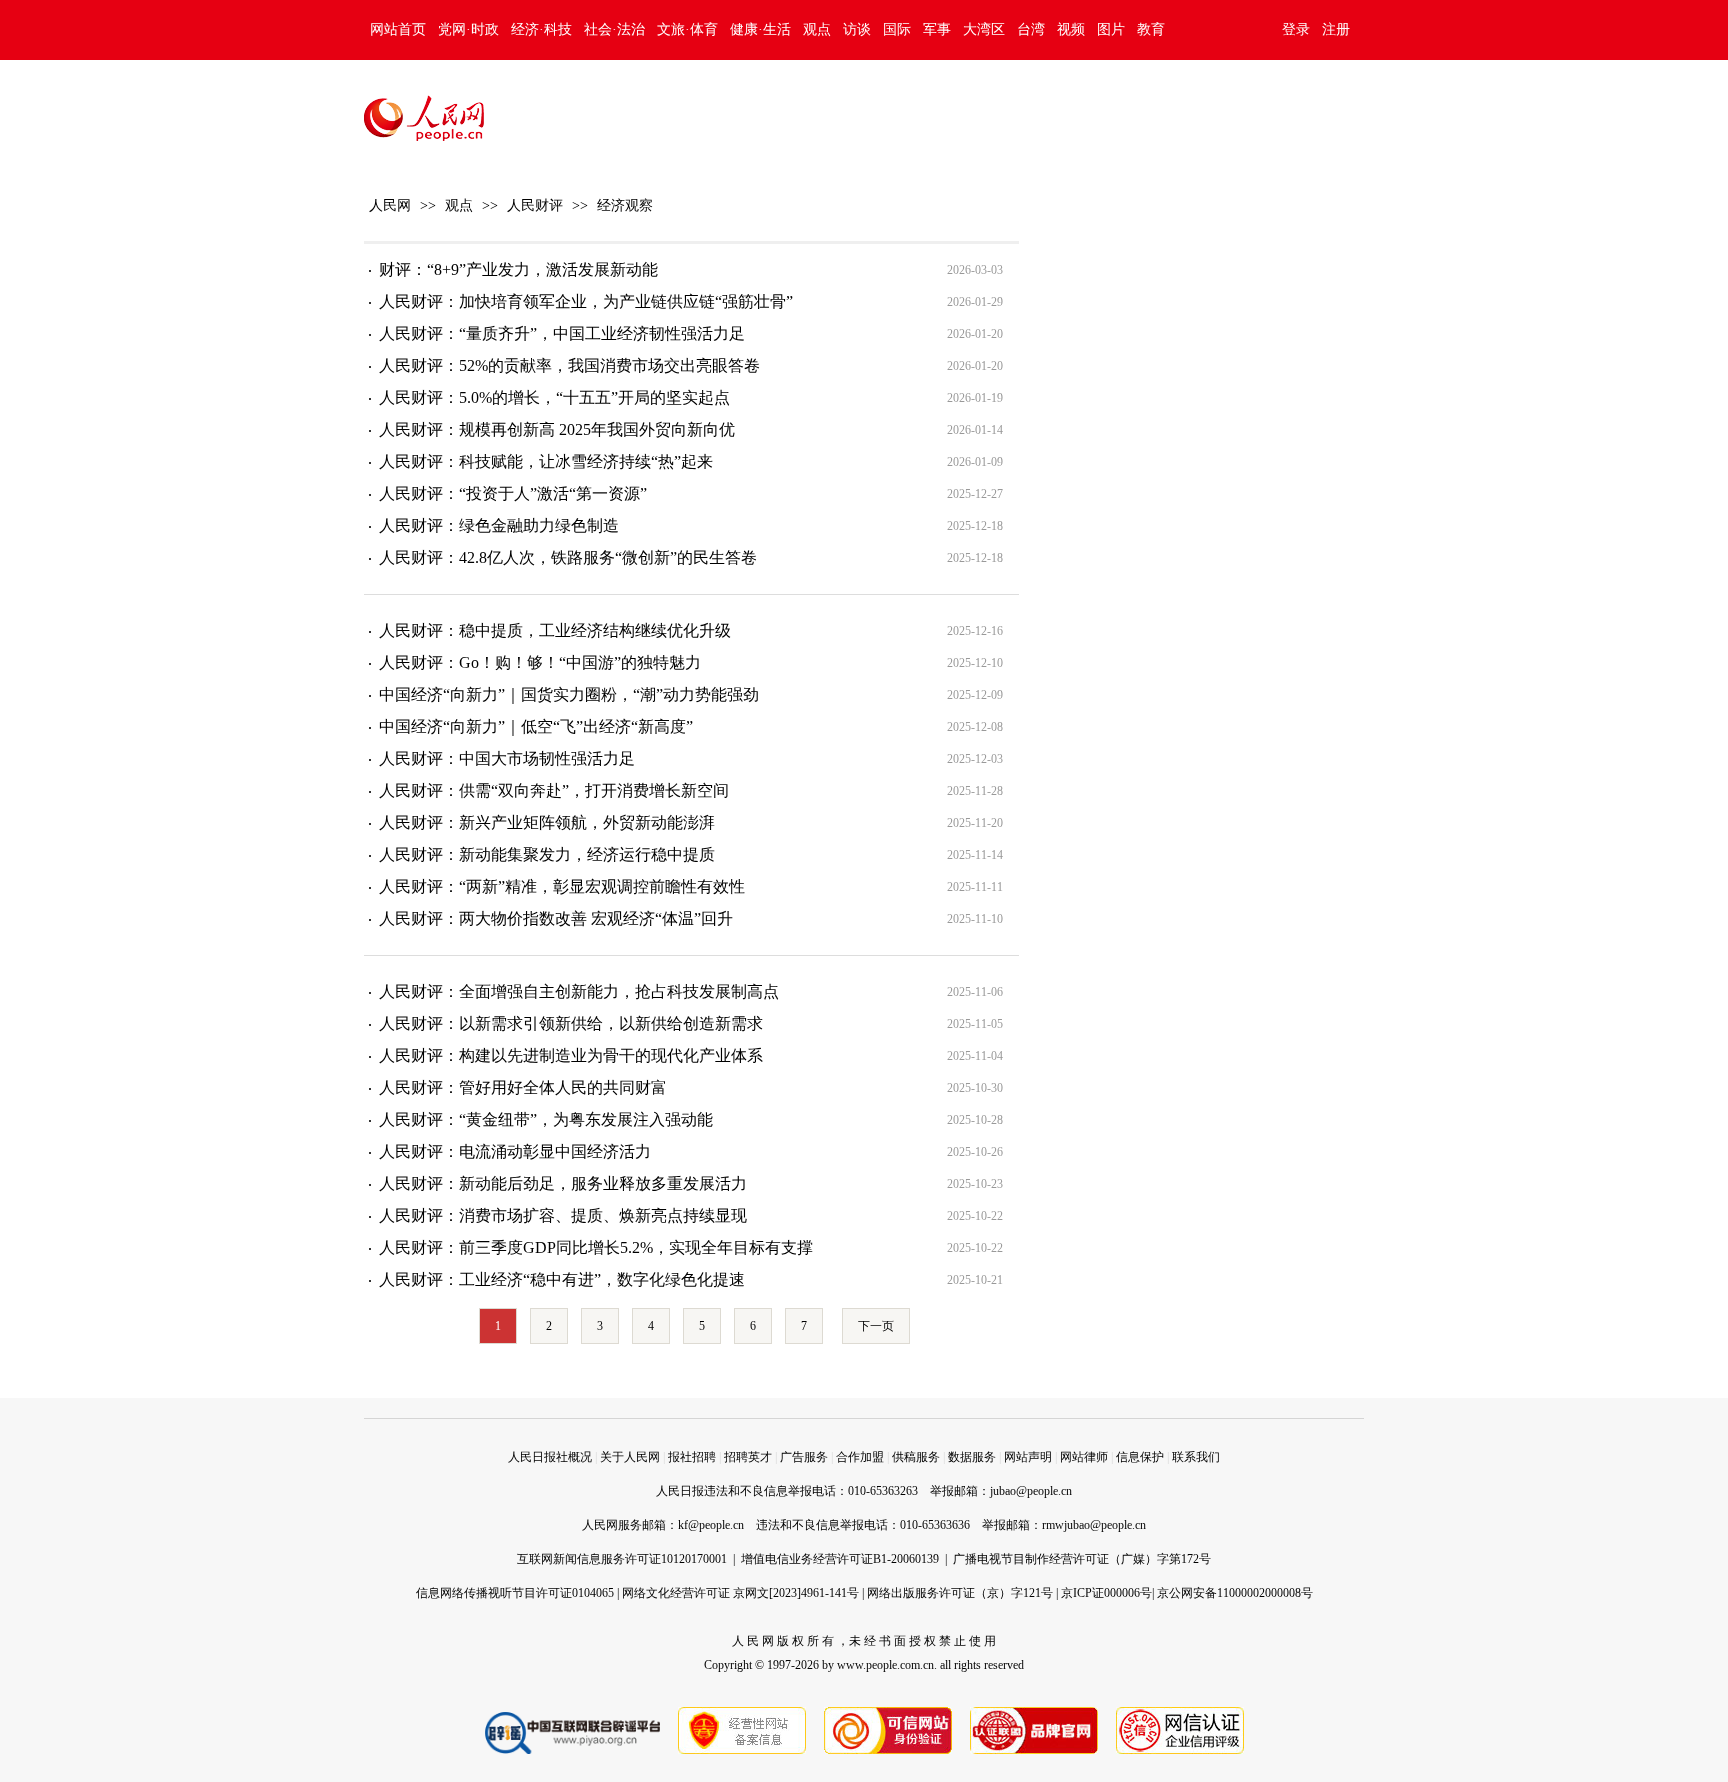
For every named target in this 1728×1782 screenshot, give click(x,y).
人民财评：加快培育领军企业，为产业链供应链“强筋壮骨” (586, 301)
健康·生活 (760, 29)
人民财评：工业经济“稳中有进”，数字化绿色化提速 (562, 1279)
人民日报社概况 (550, 1457)
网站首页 (398, 29)
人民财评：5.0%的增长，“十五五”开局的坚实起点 (554, 397)
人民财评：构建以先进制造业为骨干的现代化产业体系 (571, 1055)
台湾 (1031, 29)
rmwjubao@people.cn (1094, 1525)
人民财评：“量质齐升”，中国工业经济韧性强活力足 (562, 333)
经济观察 (625, 205)
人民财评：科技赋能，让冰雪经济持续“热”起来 (546, 461)
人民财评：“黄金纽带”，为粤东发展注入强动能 (546, 1119)
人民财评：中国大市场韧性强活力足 (507, 758)
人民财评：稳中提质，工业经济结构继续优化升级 (555, 630)
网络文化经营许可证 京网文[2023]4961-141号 (740, 1593)
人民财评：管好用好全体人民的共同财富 (523, 1087)
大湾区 (984, 29)
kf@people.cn (711, 1525)
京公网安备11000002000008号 (1235, 1593)
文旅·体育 (687, 29)
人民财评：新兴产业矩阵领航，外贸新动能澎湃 (547, 822)
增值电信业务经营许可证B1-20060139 (840, 1559)
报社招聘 (692, 1457)
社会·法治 (614, 29)
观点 (817, 29)
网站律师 (1084, 1457)
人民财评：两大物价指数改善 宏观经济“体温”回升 (556, 918)
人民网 (390, 205)
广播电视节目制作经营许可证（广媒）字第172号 (1082, 1559)
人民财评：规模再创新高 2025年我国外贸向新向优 (557, 429)
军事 (937, 29)
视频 (1071, 29)
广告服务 (804, 1457)
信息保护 (1140, 1457)
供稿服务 (916, 1457)
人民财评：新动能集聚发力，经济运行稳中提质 (547, 854)
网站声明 (1028, 1457)
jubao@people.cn (1031, 1491)
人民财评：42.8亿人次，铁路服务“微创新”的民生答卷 (568, 557)
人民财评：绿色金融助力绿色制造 (499, 525)
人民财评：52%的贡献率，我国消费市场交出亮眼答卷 (569, 365)
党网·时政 (468, 29)
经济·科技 (541, 29)
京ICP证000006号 (1106, 1593)
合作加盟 (860, 1457)
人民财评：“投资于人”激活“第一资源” (513, 493)
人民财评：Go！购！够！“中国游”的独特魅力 (540, 662)
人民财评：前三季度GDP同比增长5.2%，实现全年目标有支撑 (596, 1247)
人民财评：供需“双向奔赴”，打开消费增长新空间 (554, 790)
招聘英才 (748, 1457)
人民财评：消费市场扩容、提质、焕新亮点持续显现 (563, 1215)
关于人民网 (630, 1457)
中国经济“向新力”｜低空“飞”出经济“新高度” (536, 726)
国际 (897, 29)
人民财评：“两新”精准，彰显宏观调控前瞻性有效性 (562, 886)
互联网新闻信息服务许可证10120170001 (622, 1559)
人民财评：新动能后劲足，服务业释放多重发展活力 (563, 1183)
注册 (1336, 29)
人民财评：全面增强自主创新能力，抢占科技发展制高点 (579, 991)
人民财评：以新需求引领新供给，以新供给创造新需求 (571, 1023)
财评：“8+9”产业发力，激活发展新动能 (518, 269)
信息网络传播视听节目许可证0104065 (515, 1593)
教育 (1151, 29)
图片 (1111, 29)
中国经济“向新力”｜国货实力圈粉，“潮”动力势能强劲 (569, 694)
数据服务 (972, 1457)
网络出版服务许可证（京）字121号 (960, 1593)
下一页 (876, 1326)
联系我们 (1196, 1457)
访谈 (857, 29)
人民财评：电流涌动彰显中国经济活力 (515, 1151)
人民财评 (535, 205)
